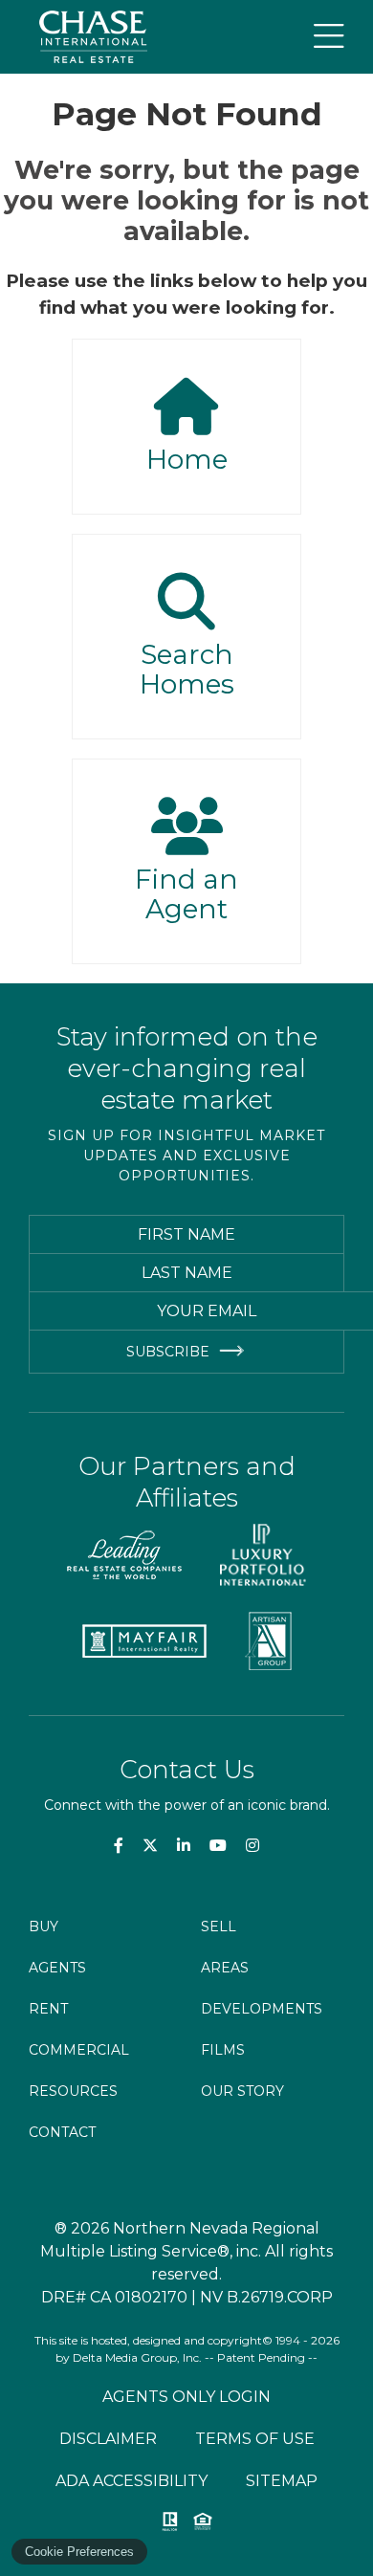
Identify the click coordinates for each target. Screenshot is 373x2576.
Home (187, 459)
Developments (262, 2009)
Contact (62, 2132)
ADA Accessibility (132, 2481)
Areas (225, 1968)
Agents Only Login (186, 2397)
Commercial (79, 2050)
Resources (73, 2091)
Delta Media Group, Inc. (137, 2357)
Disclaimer (108, 2439)
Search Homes (187, 670)
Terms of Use (255, 2439)
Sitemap (282, 2481)
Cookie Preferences (79, 2552)
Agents (57, 1968)
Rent (48, 2009)
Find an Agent (186, 894)
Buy (44, 1926)
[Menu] (329, 37)
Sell (219, 1926)
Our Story (242, 2091)
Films (223, 2050)
